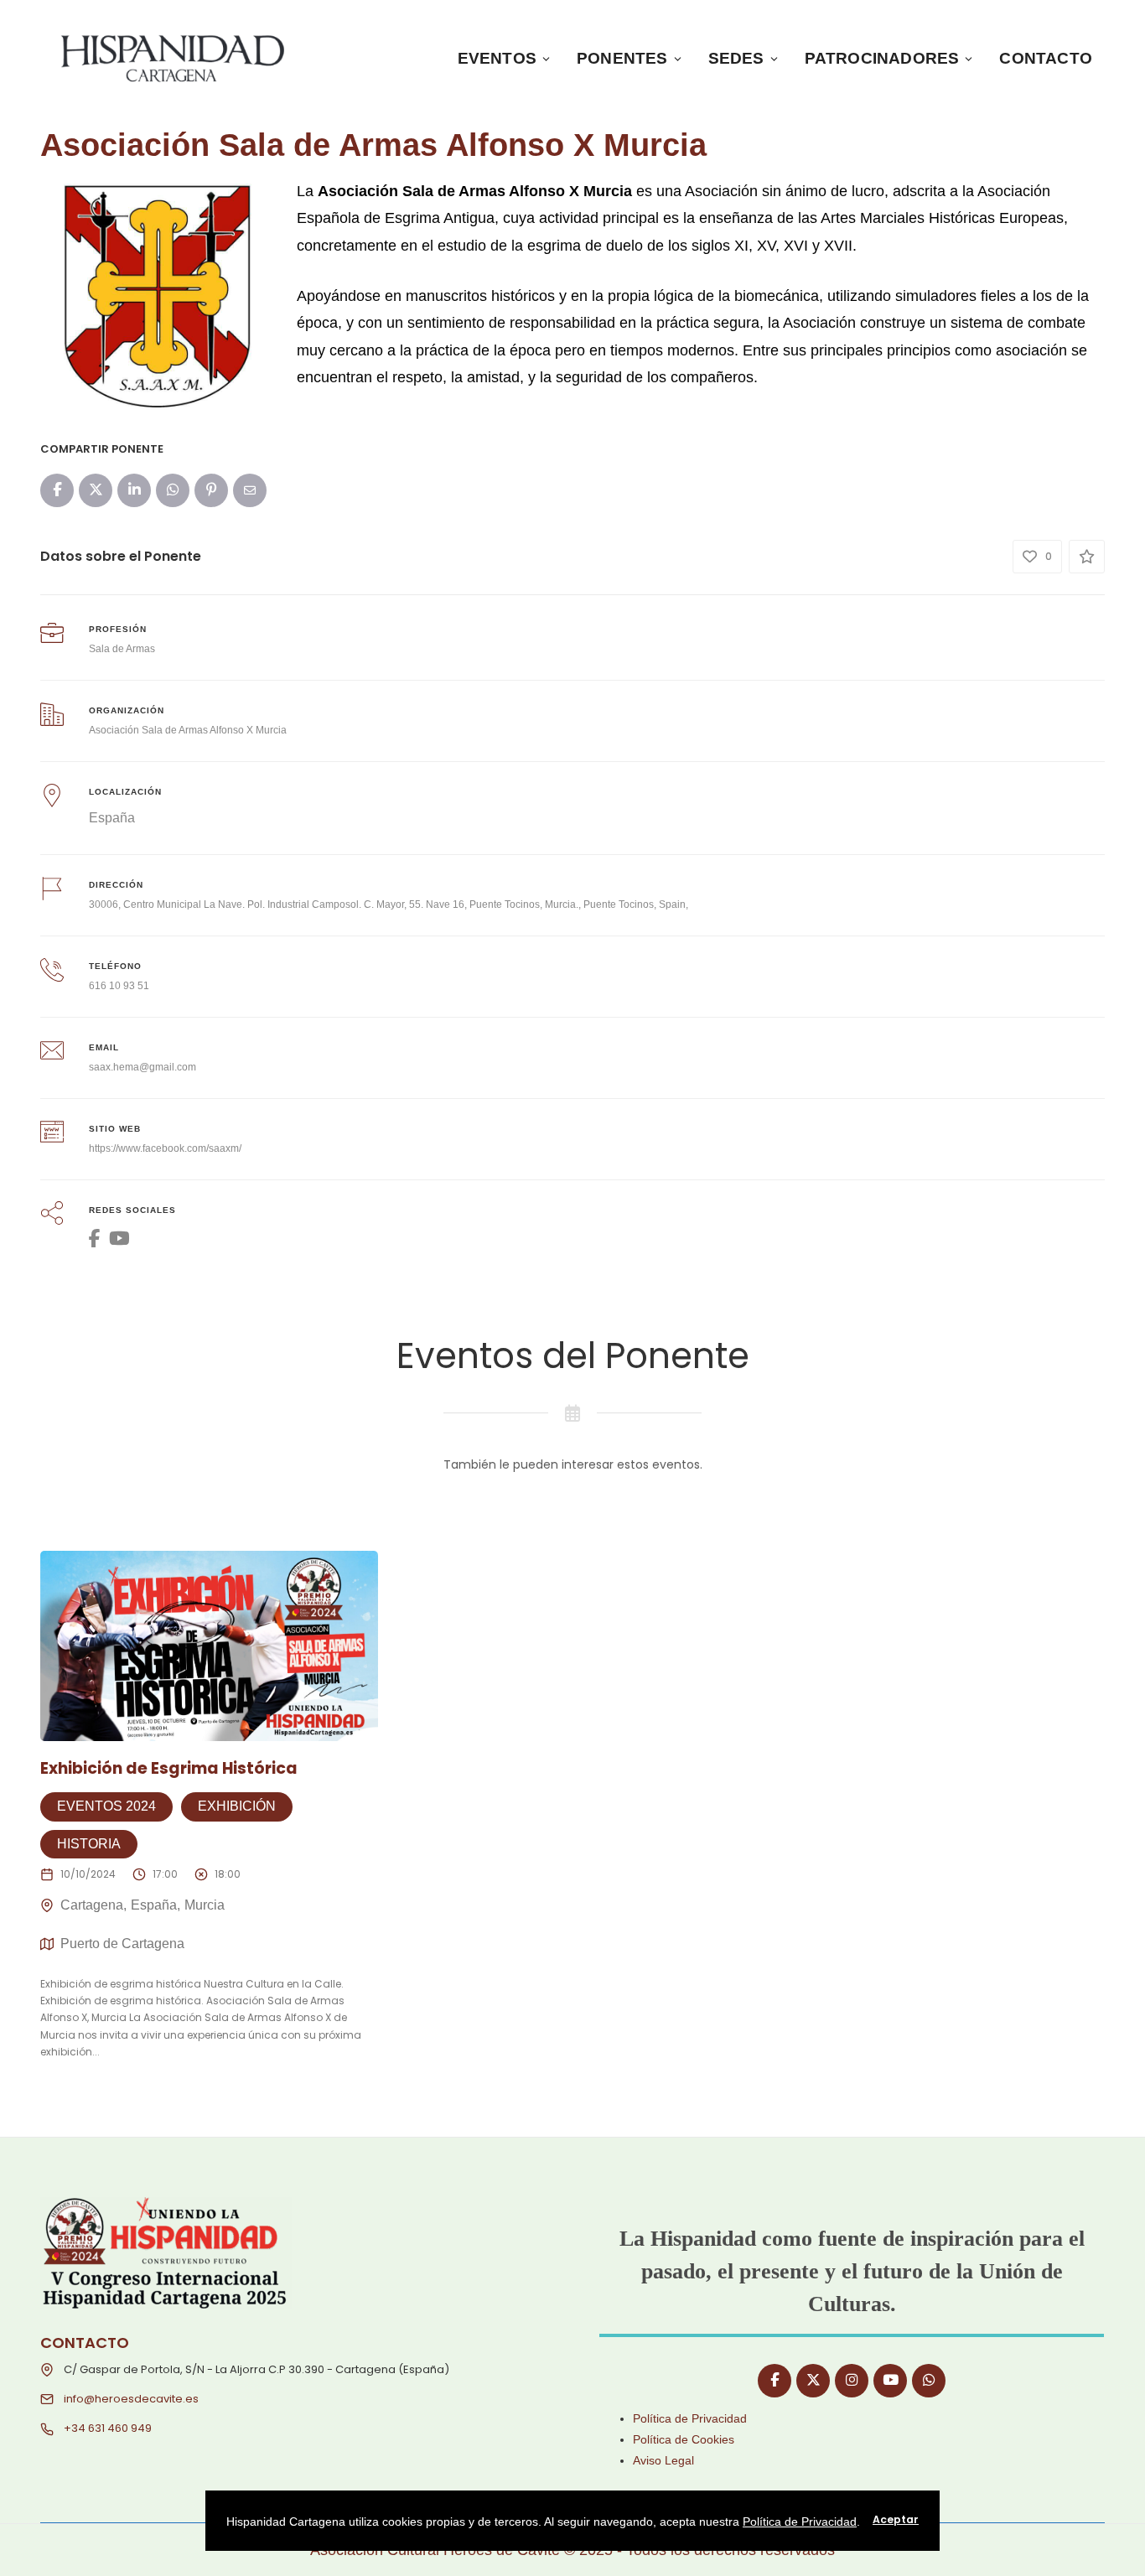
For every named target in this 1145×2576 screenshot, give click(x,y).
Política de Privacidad (690, 2418)
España (112, 818)
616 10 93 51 (119, 986)
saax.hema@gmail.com (142, 1067)
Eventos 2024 (106, 1806)
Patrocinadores (882, 58)
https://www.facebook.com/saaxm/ (165, 1148)
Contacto (1046, 58)
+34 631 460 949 (108, 2428)
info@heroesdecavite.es (131, 2399)
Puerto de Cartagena (122, 1944)
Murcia (205, 1905)
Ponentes (622, 58)
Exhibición (237, 1806)
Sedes (736, 58)
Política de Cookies (684, 2439)
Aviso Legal (663, 2460)
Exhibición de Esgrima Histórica (169, 1768)
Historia (89, 1844)
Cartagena (92, 1905)
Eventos (497, 58)
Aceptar (896, 2519)
